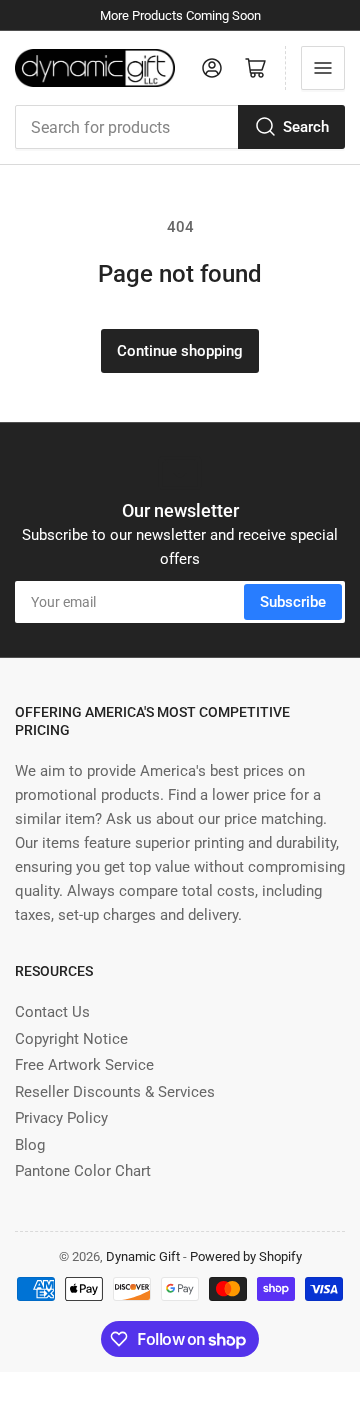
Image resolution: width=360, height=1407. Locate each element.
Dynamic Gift (143, 1256)
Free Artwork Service (84, 1065)
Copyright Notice (71, 1039)
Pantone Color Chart (83, 1171)
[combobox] (180, 127)
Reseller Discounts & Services (115, 1092)
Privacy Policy (61, 1118)
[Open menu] (323, 68)
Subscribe (293, 602)
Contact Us (52, 1012)
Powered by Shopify (246, 1256)
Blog (30, 1145)
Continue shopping (180, 351)
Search (306, 127)
